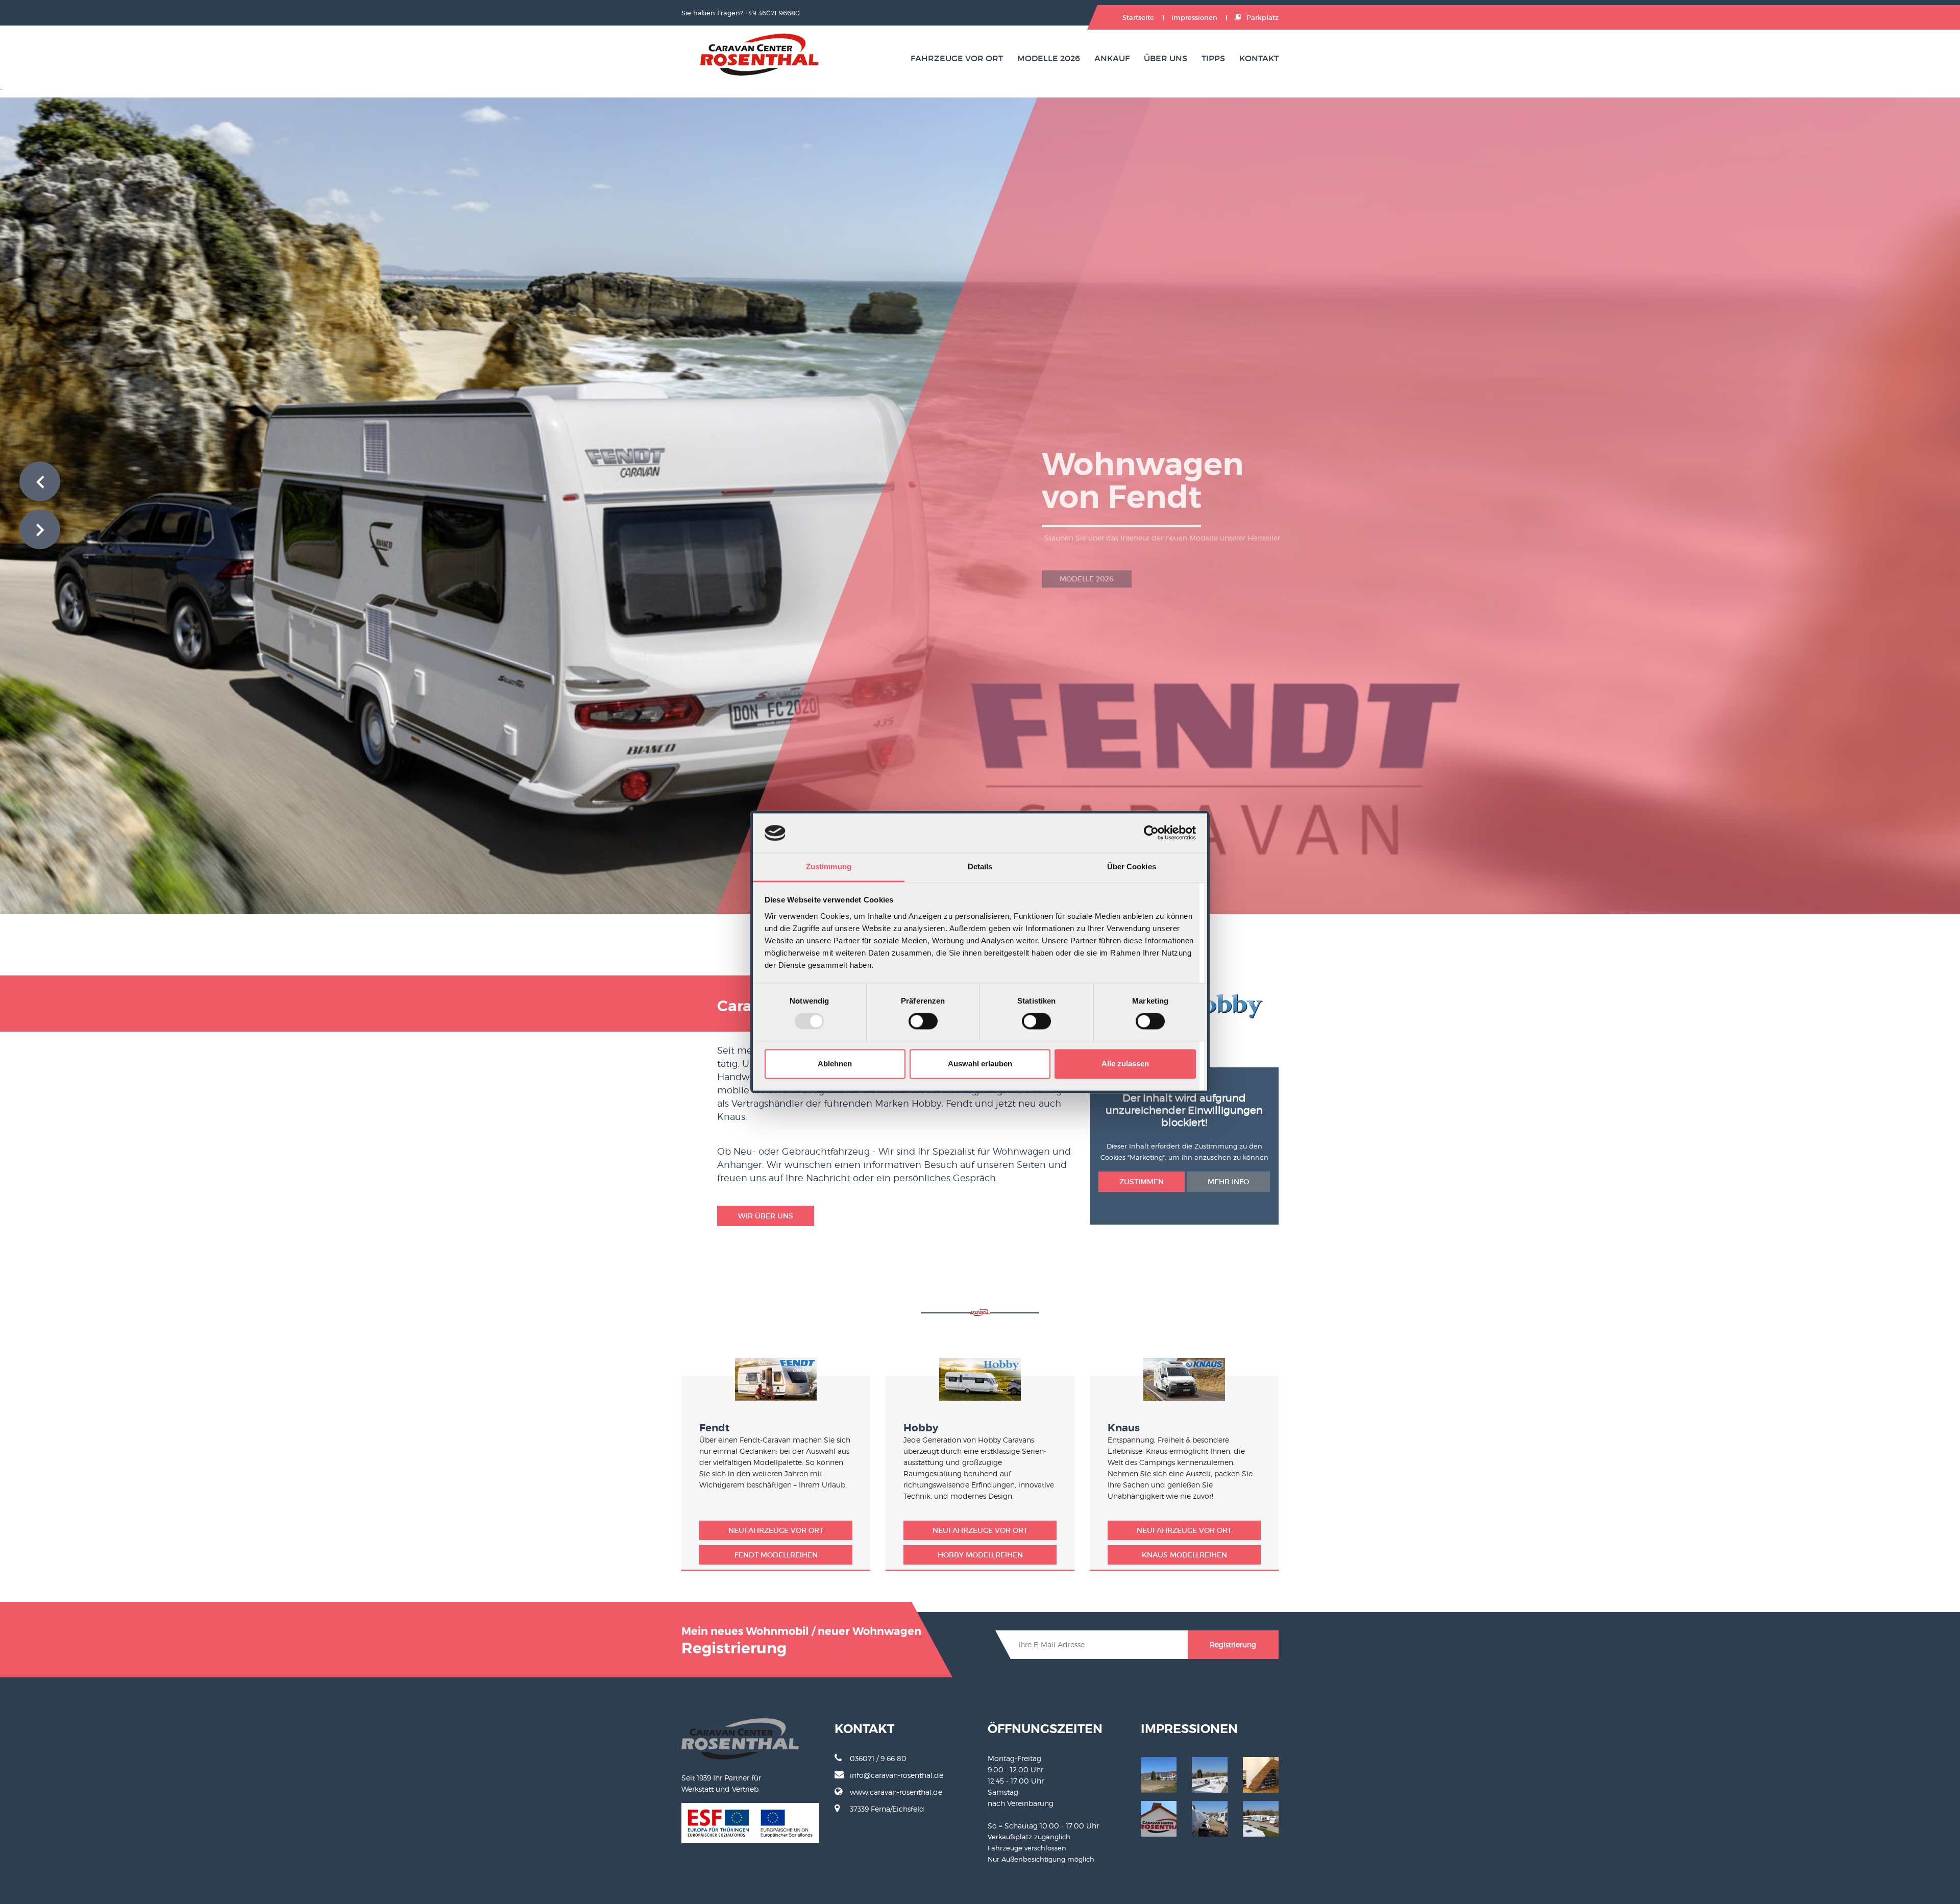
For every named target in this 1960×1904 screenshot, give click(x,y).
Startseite (1138, 18)
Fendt (715, 1428)
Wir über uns (766, 1216)
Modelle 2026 (1049, 58)
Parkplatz (1262, 18)
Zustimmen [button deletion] (1142, 1182)
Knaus (1124, 1428)
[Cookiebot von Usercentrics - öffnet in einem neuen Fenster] (1151, 833)
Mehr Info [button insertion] (1228, 1182)
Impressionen (1194, 18)
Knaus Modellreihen (1184, 1555)
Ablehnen (835, 1064)
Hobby (921, 1428)
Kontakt (1259, 58)
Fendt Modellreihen (776, 1555)
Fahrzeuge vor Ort (957, 58)
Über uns (1166, 58)
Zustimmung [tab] (829, 866)
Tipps (1213, 58)
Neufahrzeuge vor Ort (776, 1530)
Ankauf (1112, 58)
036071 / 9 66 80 (878, 1758)
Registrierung (1233, 1644)
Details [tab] (980, 866)
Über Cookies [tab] (1132, 866)
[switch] (923, 1021)
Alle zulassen (1125, 1064)
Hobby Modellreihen (980, 1555)
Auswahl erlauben (980, 1064)
